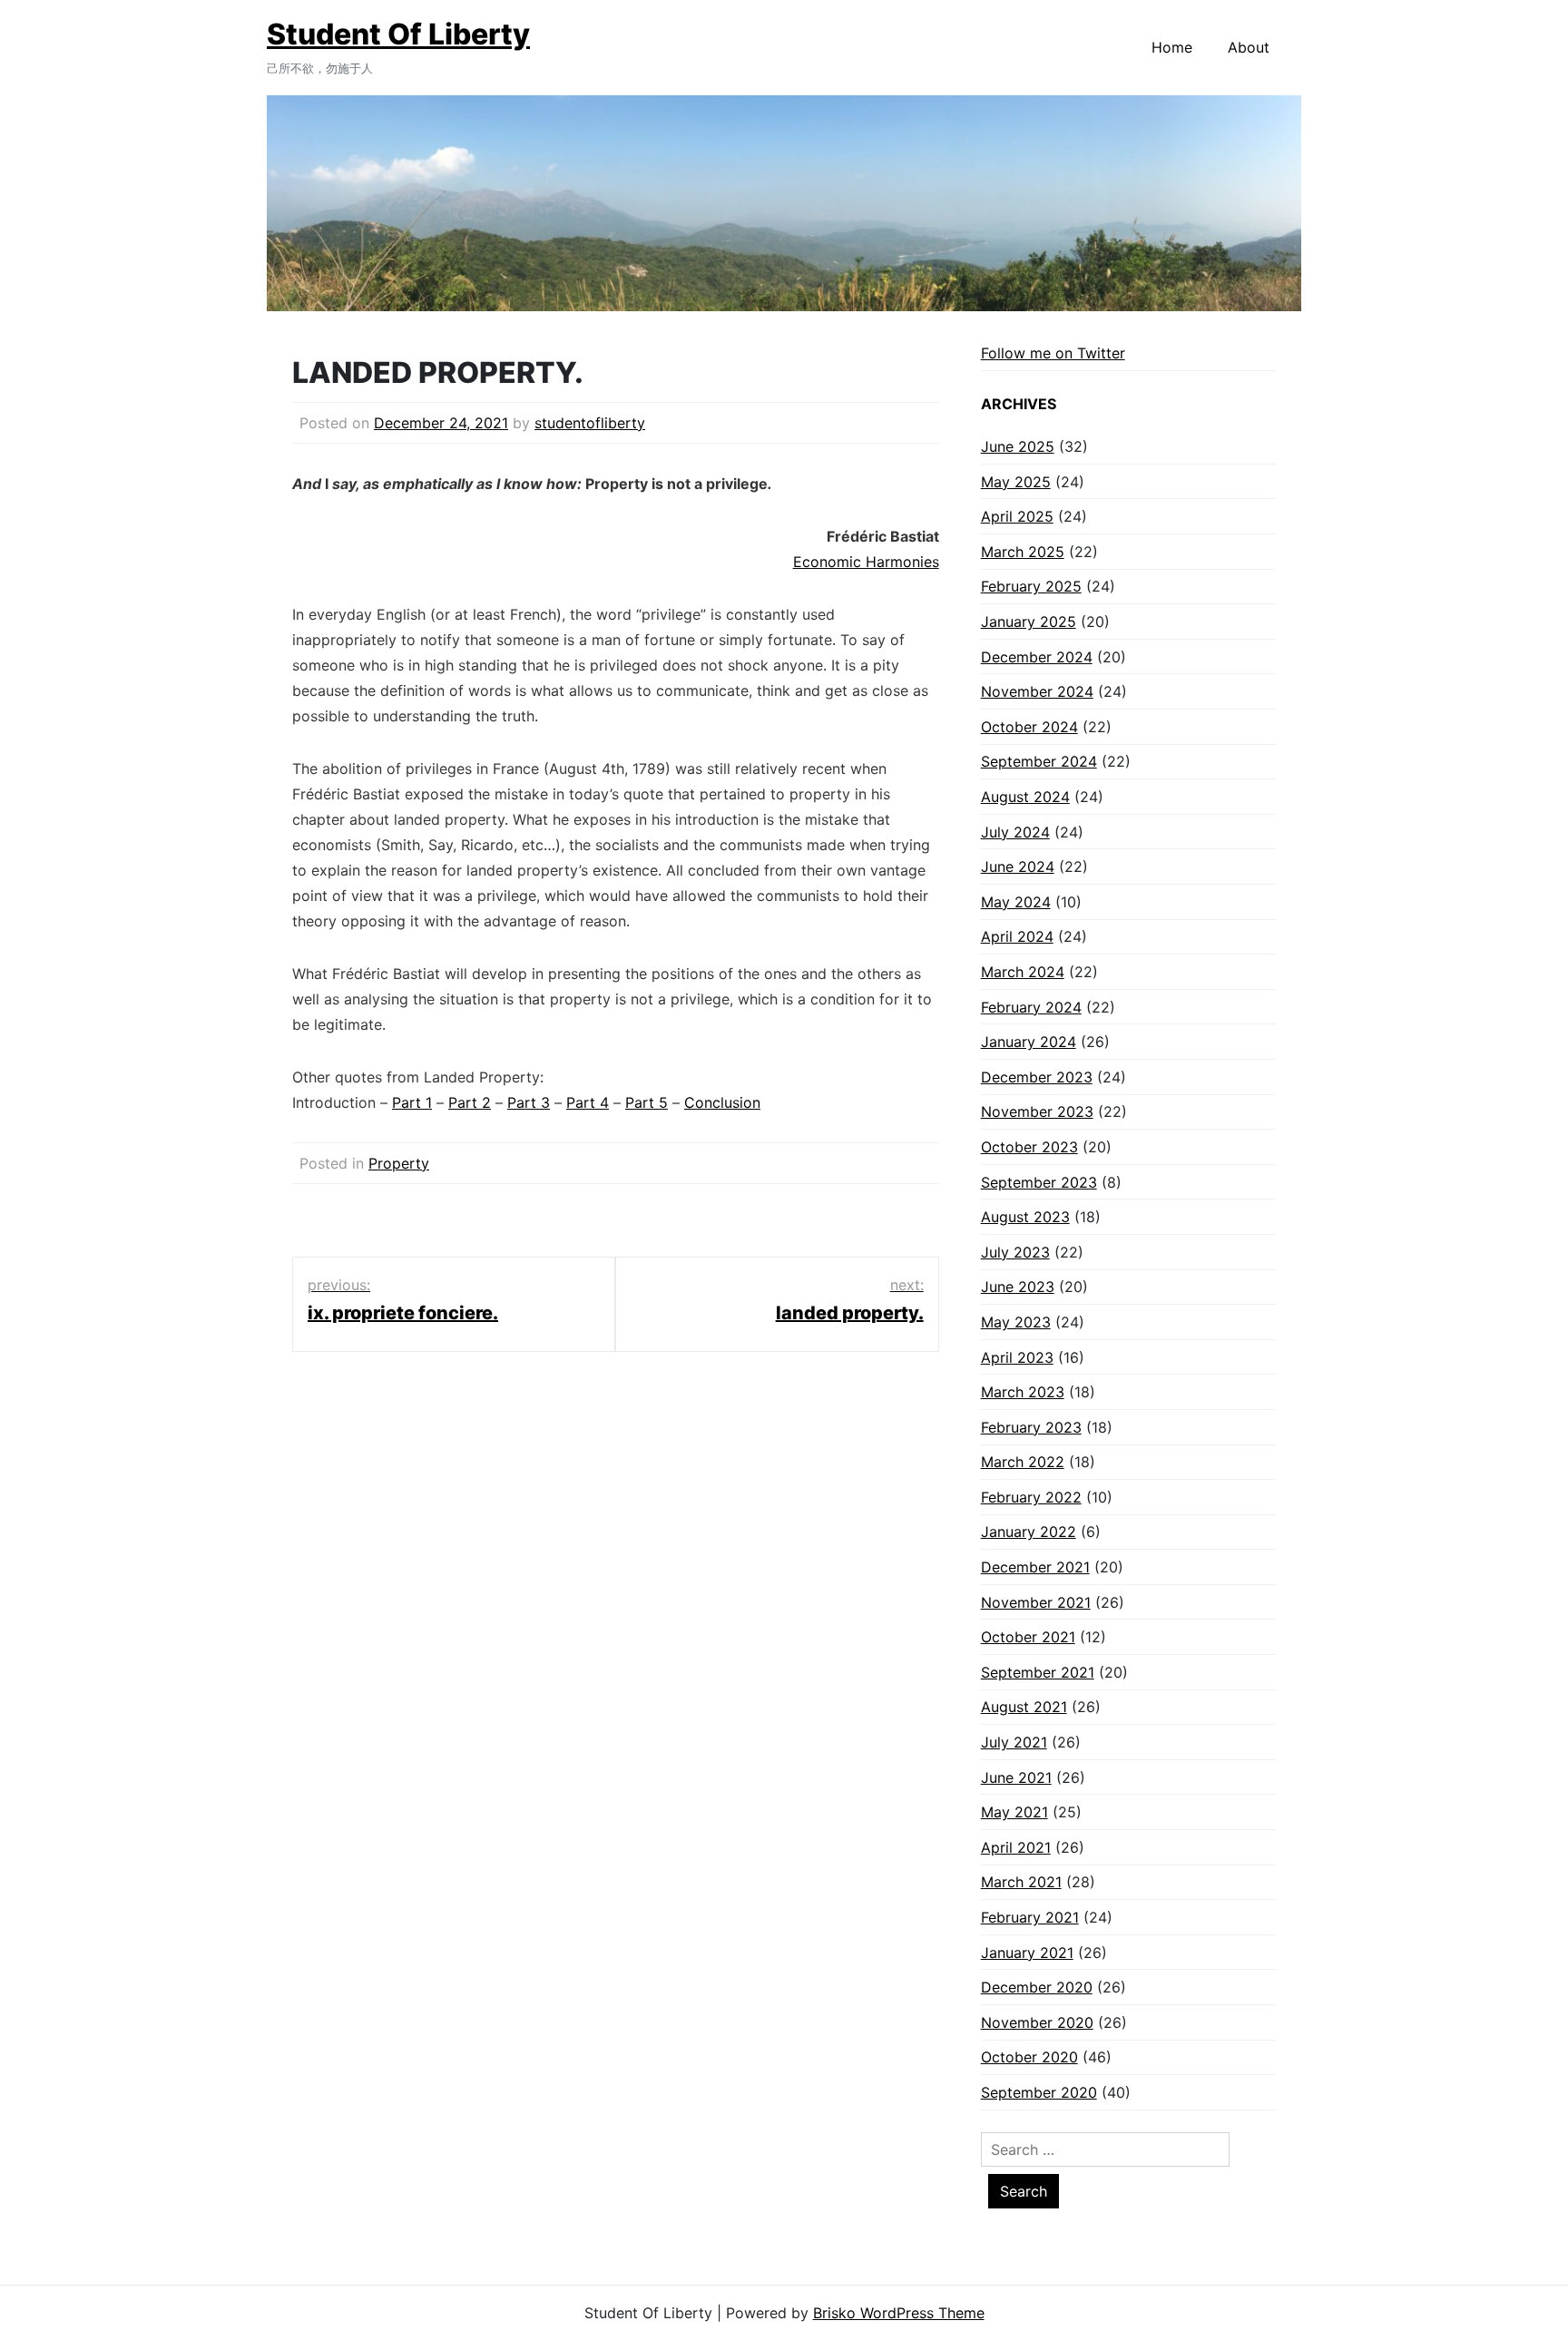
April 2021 (1016, 1847)
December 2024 (1037, 657)
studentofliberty (590, 423)
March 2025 (1023, 552)
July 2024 (1015, 832)
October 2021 (1028, 1637)
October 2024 (1029, 727)
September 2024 (1039, 761)
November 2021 (1036, 1602)
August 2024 (1025, 797)
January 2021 (1027, 1953)
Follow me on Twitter (1053, 353)
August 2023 (1025, 1217)
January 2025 (1029, 622)
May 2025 (1016, 482)
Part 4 (588, 1102)
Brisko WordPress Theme (899, 2313)
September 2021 (1038, 1672)
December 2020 (1037, 1987)
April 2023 (1017, 1357)
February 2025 (1031, 586)
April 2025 (1017, 516)
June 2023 (1018, 1287)
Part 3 (529, 1102)
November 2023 (1037, 1111)
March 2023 (1023, 1392)
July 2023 (1015, 1252)
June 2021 (1016, 1777)
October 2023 (1029, 1147)
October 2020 (1029, 2057)
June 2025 (1018, 446)
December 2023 (1037, 1077)
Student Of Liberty (398, 34)
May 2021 (1014, 1812)
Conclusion (722, 1102)
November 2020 (1037, 2022)
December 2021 (1035, 1567)
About (1249, 47)
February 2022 (1031, 1497)
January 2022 (1029, 1532)
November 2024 (1037, 691)
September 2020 (1039, 2092)
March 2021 (1021, 1882)
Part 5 (647, 1102)
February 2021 (1030, 1917)
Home (1172, 47)
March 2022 (1023, 1462)
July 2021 (1014, 1742)
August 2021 (1024, 1707)
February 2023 (1031, 1427)
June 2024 (1018, 866)
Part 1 (412, 1102)
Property (399, 1163)
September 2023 (1039, 1182)
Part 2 (470, 1102)
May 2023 (1016, 1322)
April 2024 (1017, 936)
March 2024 (1023, 972)
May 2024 (1016, 902)
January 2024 (1029, 1042)
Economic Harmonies (866, 562)
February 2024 (1031, 1007)
